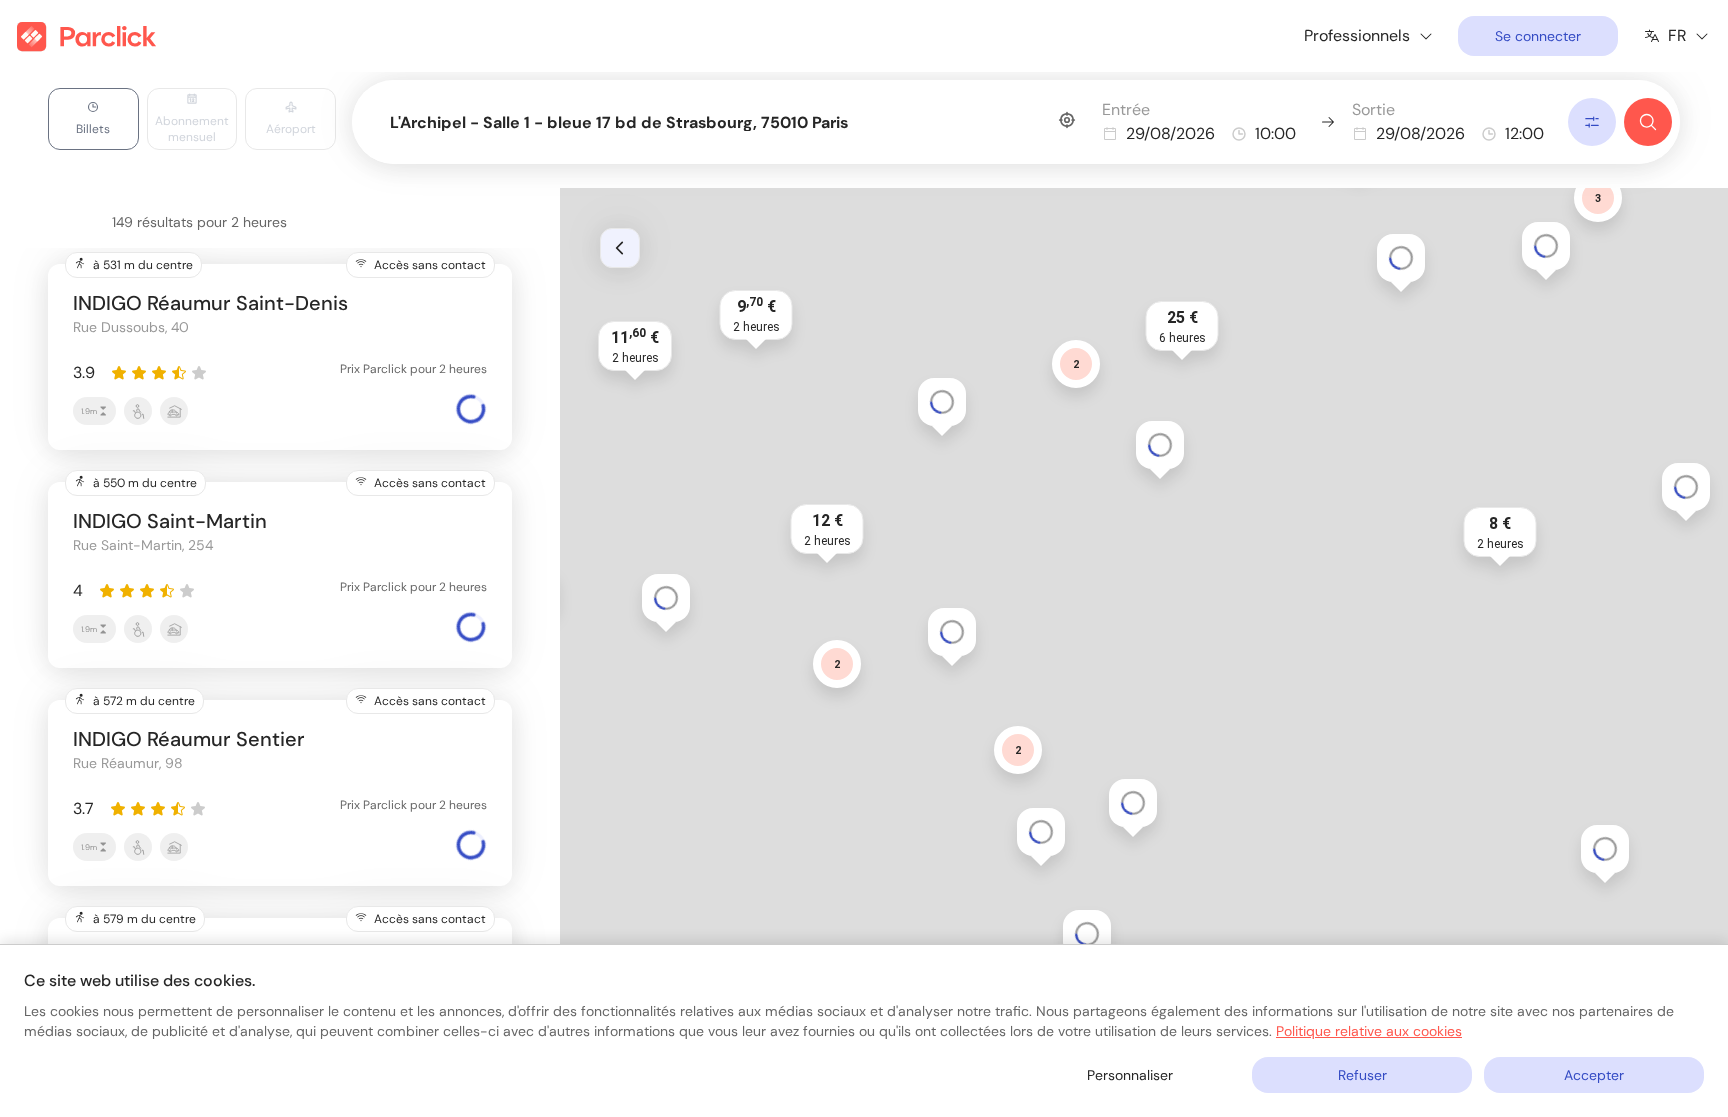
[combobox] (732, 118)
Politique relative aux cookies (1369, 1031)
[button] (1133, 803)
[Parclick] (86, 36)
